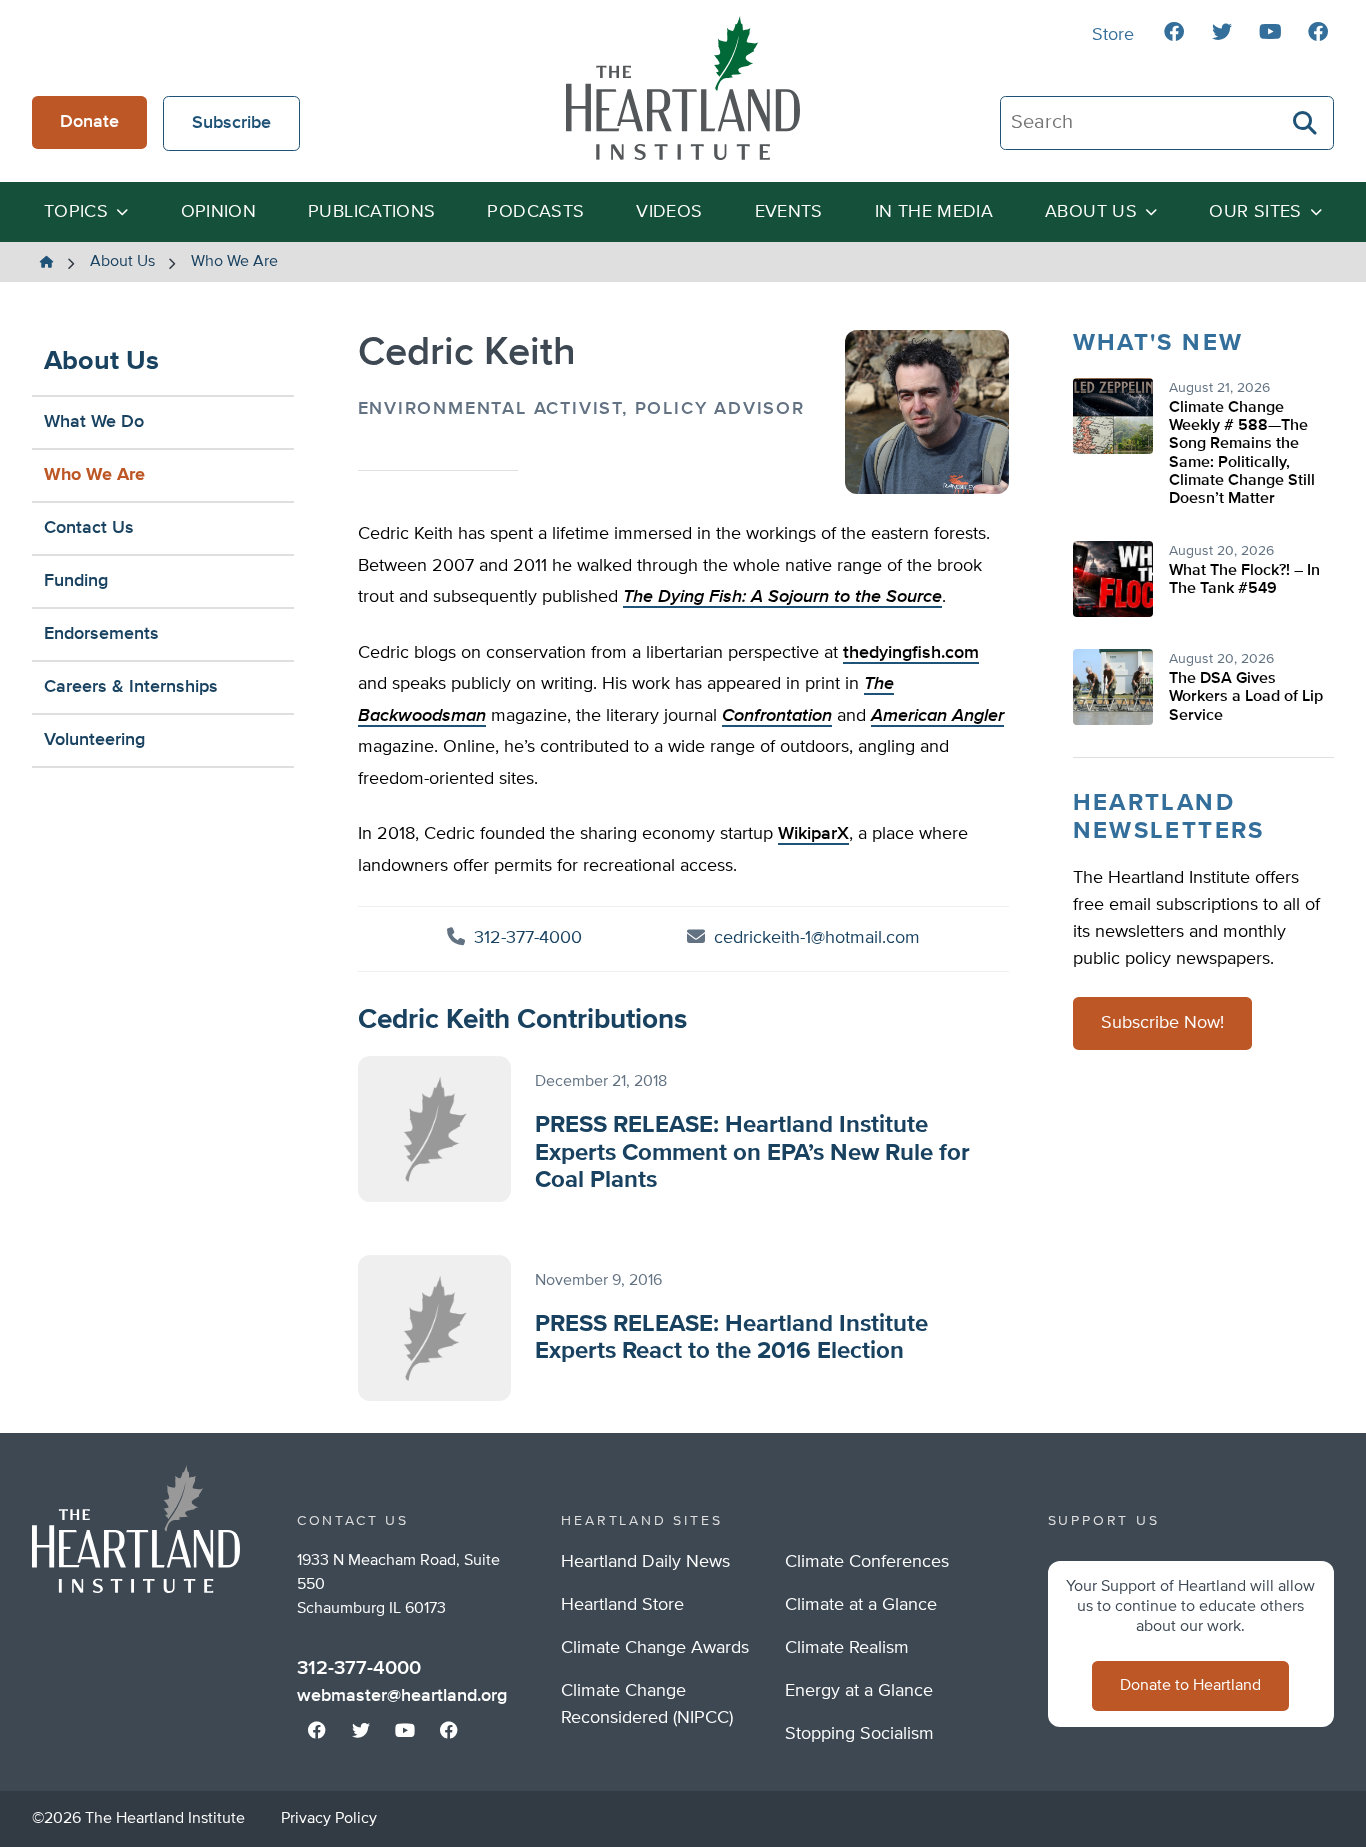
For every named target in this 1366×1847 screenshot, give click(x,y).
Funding (76, 581)
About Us (101, 361)
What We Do (94, 422)
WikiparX (813, 834)
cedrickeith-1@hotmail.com (817, 938)
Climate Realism (847, 1648)
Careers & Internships (131, 687)
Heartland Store (622, 1605)
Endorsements (101, 634)
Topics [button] (76, 212)
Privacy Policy (329, 1819)
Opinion (219, 212)
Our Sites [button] (1255, 212)
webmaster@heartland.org (402, 1696)
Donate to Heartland (1190, 1686)
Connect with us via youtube (1270, 32)
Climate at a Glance (861, 1605)
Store (1113, 35)
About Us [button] (1091, 212)
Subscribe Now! (1162, 1024)
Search (1306, 123)
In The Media (934, 212)
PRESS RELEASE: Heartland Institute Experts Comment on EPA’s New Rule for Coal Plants (752, 1152)
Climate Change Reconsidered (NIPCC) (647, 1704)
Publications (371, 212)
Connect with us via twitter (1222, 32)
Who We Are (94, 475)
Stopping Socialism (859, 1734)
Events (789, 212)
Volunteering (94, 740)
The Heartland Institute (683, 88)
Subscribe (231, 123)
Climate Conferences (867, 1562)
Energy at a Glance (859, 1691)
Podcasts (535, 212)
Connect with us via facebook (1174, 32)
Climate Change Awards (655, 1648)
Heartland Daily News (645, 1562)
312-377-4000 (525, 938)
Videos (669, 212)
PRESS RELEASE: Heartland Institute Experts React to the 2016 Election (731, 1338)
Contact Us (89, 528)
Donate (89, 122)
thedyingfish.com (911, 653)
